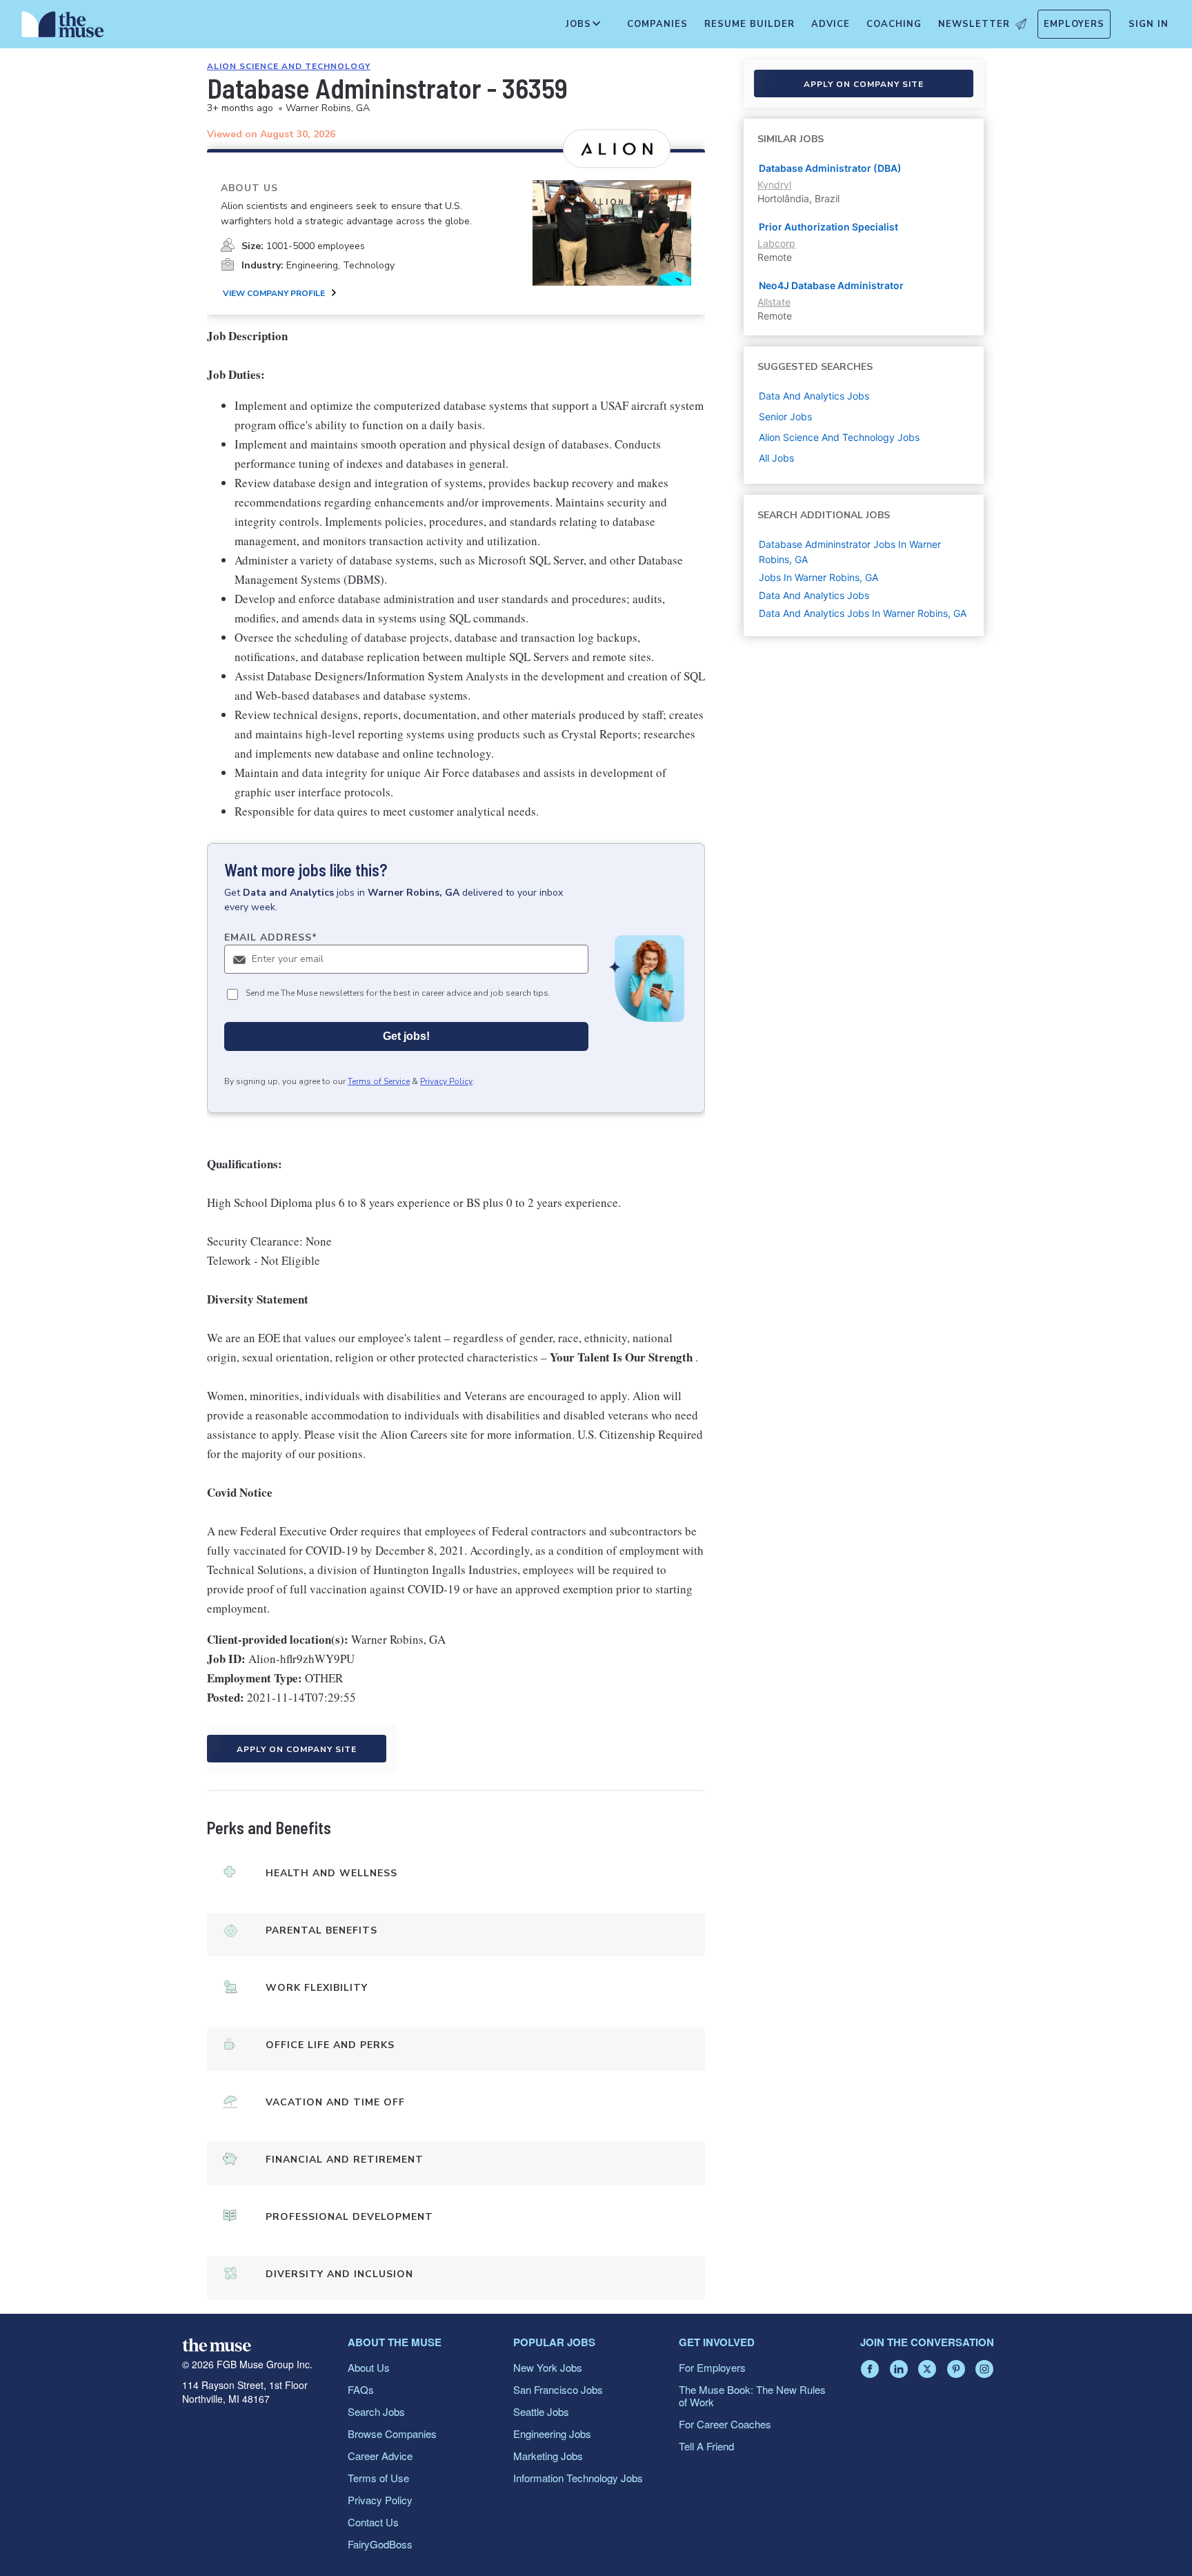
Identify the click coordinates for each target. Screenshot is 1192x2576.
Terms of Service (379, 1081)
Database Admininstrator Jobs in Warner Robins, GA (850, 552)
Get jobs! (406, 1036)
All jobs (776, 458)
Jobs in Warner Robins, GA (818, 577)
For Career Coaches (725, 2424)
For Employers (712, 2367)
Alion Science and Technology (289, 66)
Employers (1074, 24)
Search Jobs (376, 2411)
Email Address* (271, 937)
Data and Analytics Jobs (814, 595)
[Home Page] (63, 28)
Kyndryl (774, 185)
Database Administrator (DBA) (830, 168)
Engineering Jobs (552, 2434)
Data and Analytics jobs (814, 396)
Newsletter (974, 24)
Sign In (1149, 24)
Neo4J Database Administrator (831, 285)
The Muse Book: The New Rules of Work (752, 2396)
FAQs (361, 2389)
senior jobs (785, 416)
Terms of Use (378, 2478)
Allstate (774, 302)
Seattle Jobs (541, 2411)
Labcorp (776, 243)
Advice (831, 24)
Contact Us (373, 2522)
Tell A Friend (706, 2446)
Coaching (894, 24)
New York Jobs (548, 2367)
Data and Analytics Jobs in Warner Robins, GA (863, 613)
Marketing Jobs (548, 2456)
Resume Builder (749, 24)
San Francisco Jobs (558, 2389)
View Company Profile (274, 293)
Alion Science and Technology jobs (839, 437)
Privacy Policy (446, 1081)
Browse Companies (392, 2434)
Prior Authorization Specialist (828, 227)
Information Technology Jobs (578, 2478)
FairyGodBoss (380, 2544)
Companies (657, 24)
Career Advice (380, 2456)
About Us (369, 2367)
